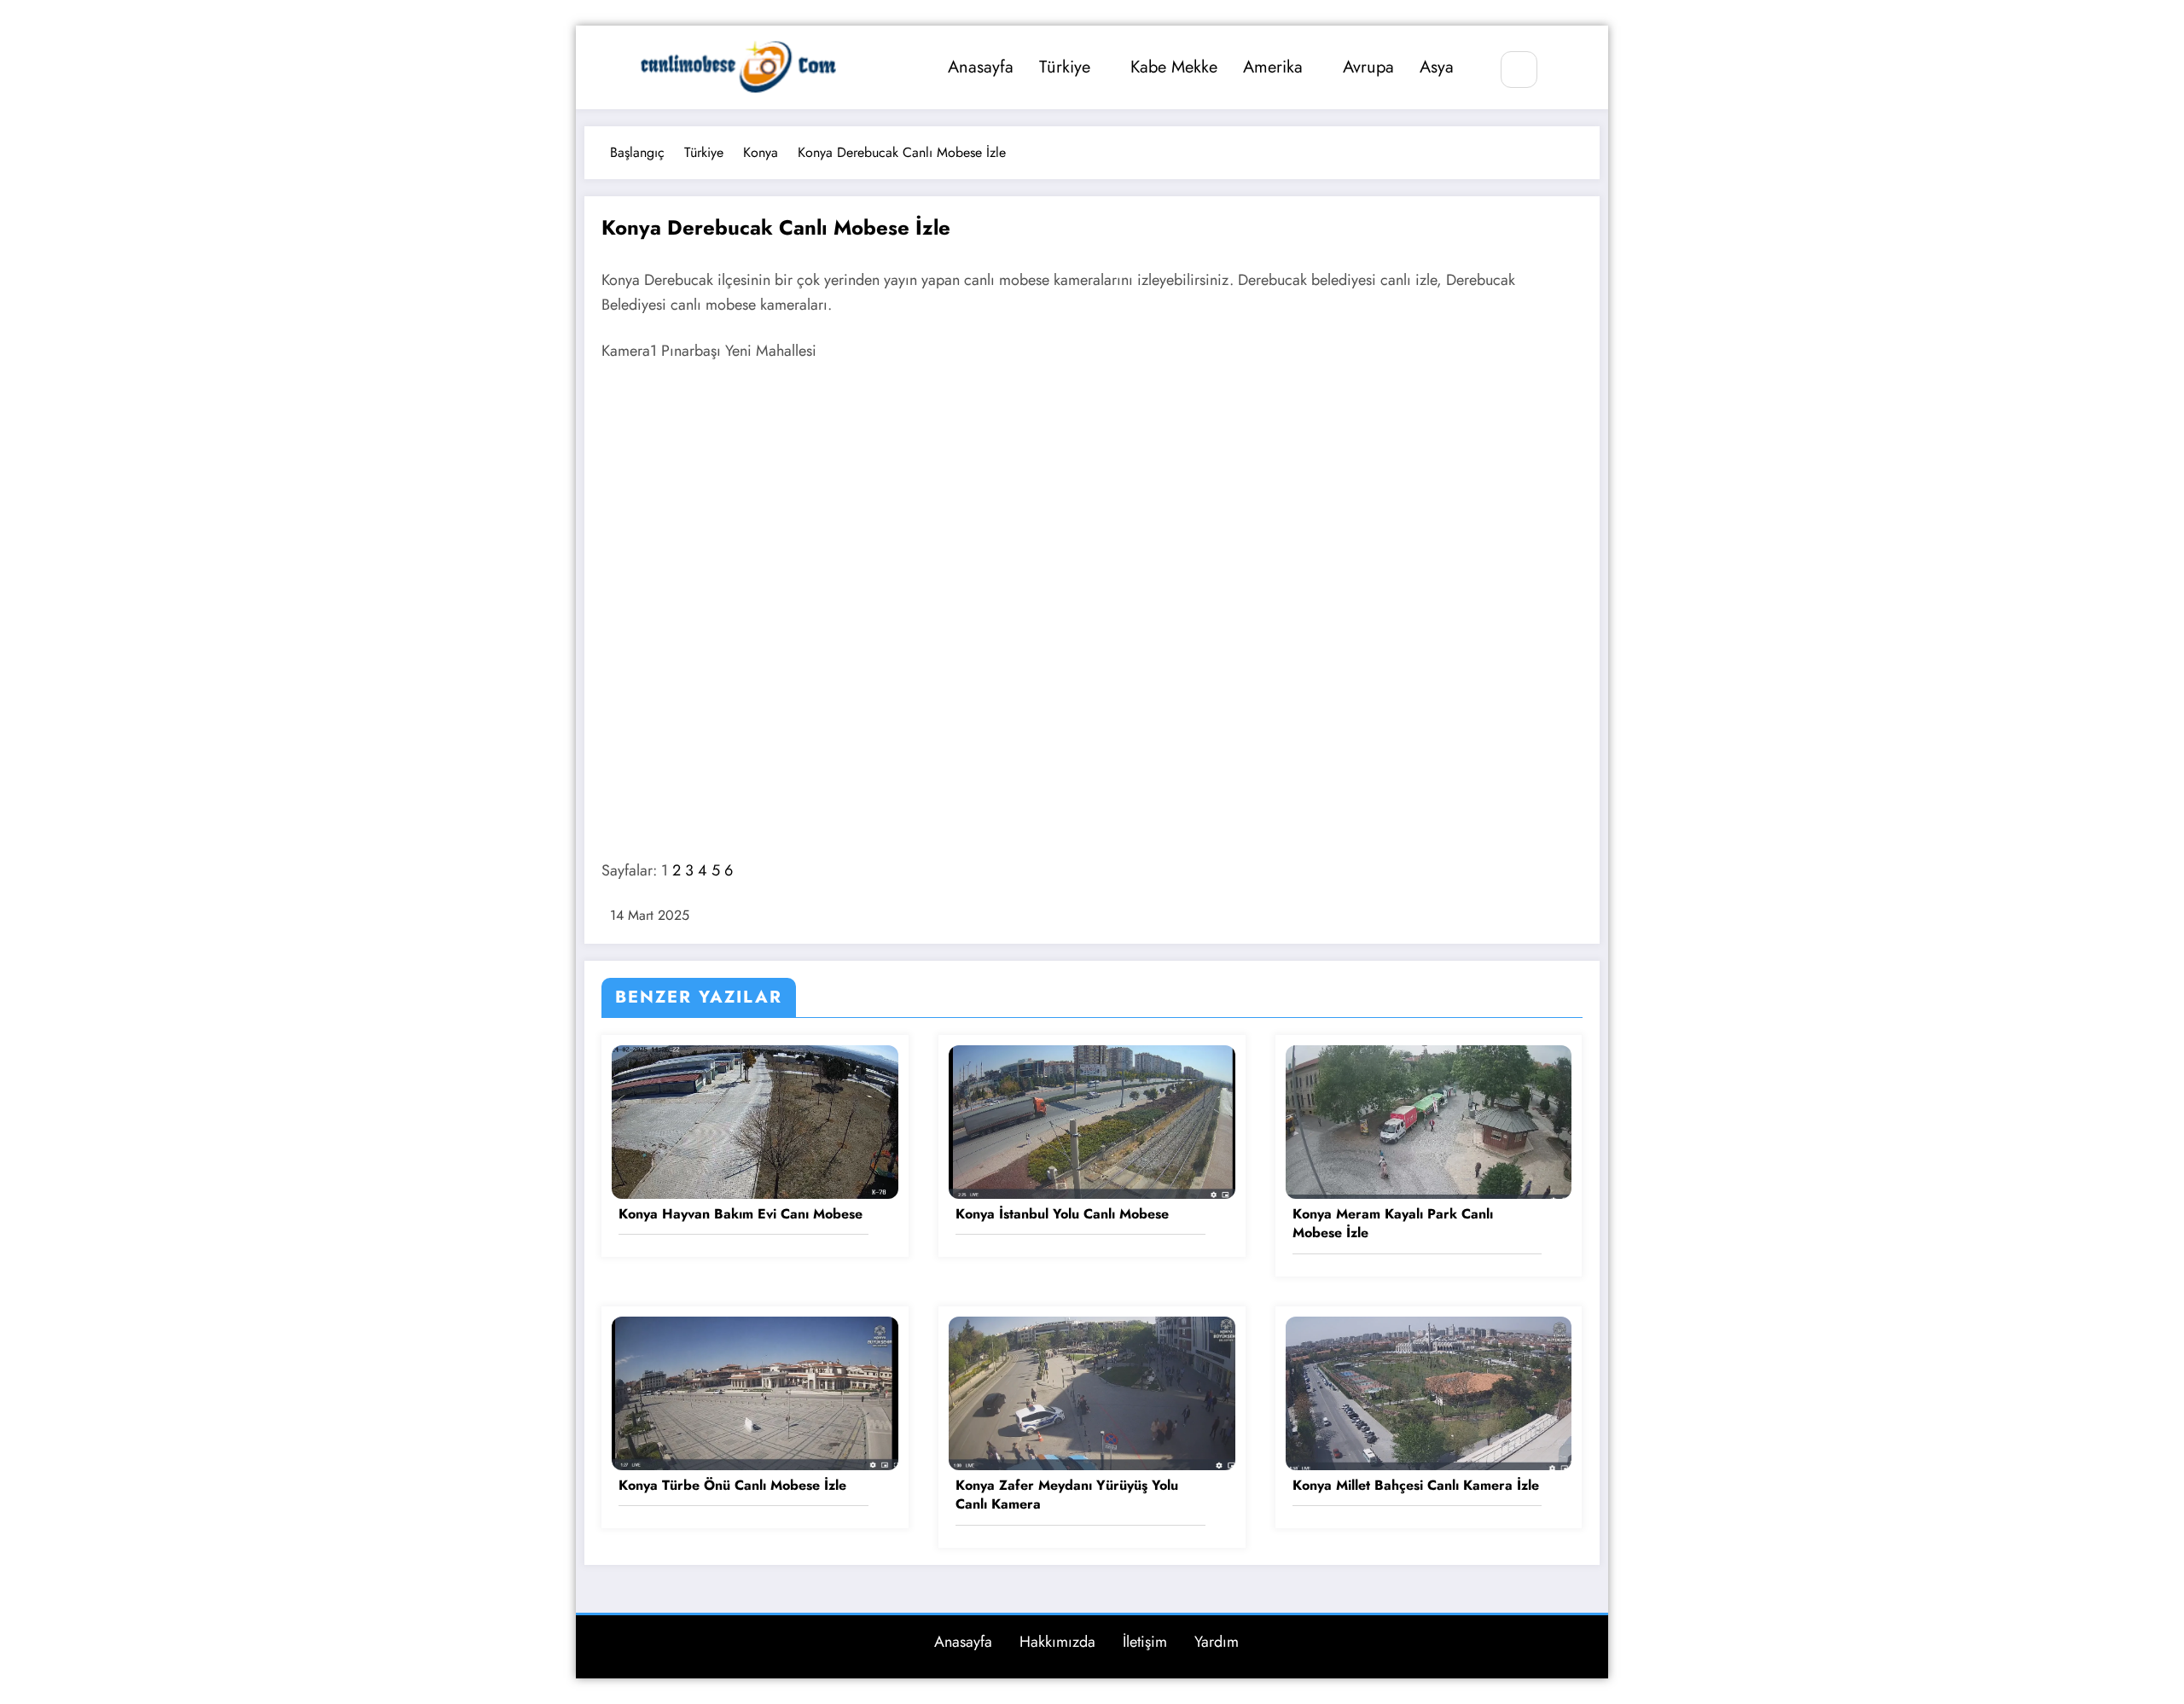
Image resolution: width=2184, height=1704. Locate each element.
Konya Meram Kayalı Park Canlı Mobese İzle (1393, 1224)
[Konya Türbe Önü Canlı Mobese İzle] (755, 1391)
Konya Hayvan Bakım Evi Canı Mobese (741, 1214)
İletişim (1145, 1642)
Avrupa (1368, 67)
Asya (1437, 67)
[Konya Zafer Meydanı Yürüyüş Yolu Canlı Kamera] (1092, 1391)
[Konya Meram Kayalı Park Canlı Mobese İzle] (1429, 1121)
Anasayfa (981, 67)
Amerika (1273, 67)
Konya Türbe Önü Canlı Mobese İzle (732, 1486)
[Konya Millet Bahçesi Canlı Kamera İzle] (1429, 1391)
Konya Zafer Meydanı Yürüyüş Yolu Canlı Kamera (1067, 1495)
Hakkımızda (1057, 1642)
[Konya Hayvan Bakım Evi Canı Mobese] (755, 1121)
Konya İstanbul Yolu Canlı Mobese (1062, 1214)
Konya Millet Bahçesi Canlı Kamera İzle (1416, 1486)
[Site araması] (1519, 70)
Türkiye (1065, 67)
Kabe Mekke (1174, 67)
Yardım (1217, 1642)
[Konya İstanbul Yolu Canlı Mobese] (1092, 1121)
